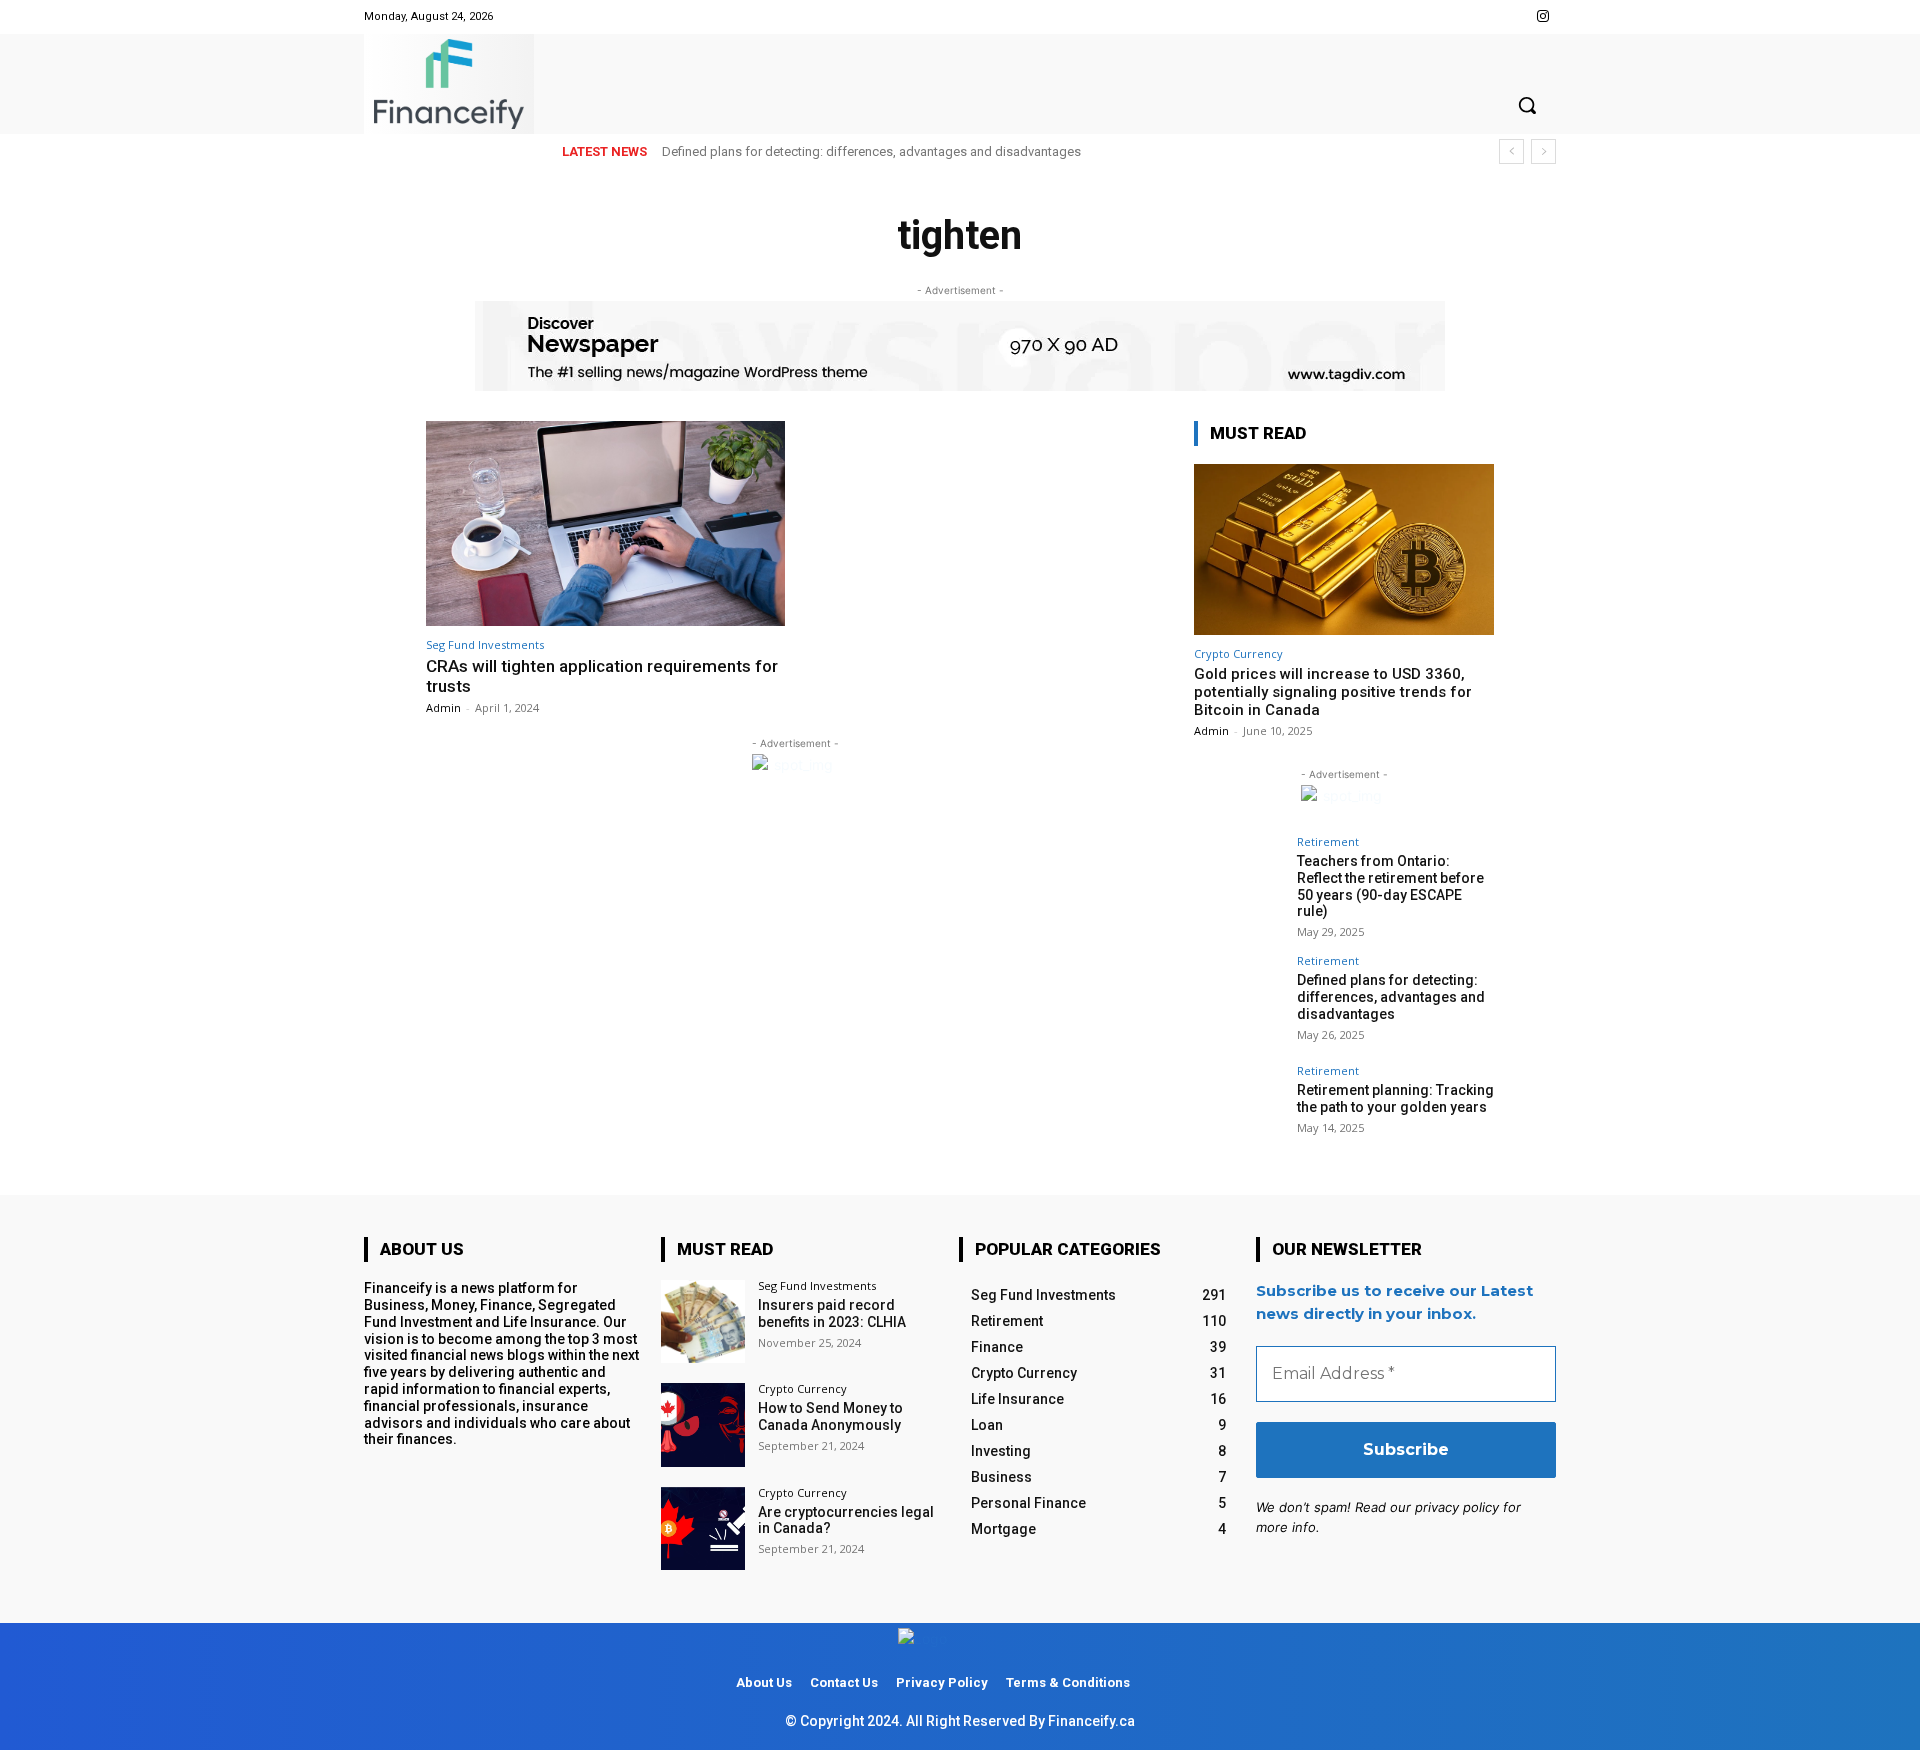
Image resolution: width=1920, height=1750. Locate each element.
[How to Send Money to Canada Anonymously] (702, 1424)
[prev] (1511, 151)
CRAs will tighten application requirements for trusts (602, 676)
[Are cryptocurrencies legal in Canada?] (702, 1528)
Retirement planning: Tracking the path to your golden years (1395, 1098)
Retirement (1328, 841)
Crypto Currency (1238, 653)
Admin (443, 707)
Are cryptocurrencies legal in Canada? (846, 1520)
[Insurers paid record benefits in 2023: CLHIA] (702, 1321)
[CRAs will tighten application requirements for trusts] (605, 523)
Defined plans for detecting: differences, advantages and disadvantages (871, 151)
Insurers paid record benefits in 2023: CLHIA (832, 1313)
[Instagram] (1543, 16)
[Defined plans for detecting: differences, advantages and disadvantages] (1239, 1000)
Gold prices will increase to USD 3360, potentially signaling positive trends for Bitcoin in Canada (1333, 692)
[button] (1527, 105)
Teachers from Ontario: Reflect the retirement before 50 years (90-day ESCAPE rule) (1390, 886)
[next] (1543, 151)
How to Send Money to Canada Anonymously (830, 1416)
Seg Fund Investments (485, 644)
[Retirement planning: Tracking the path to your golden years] (1239, 1110)
